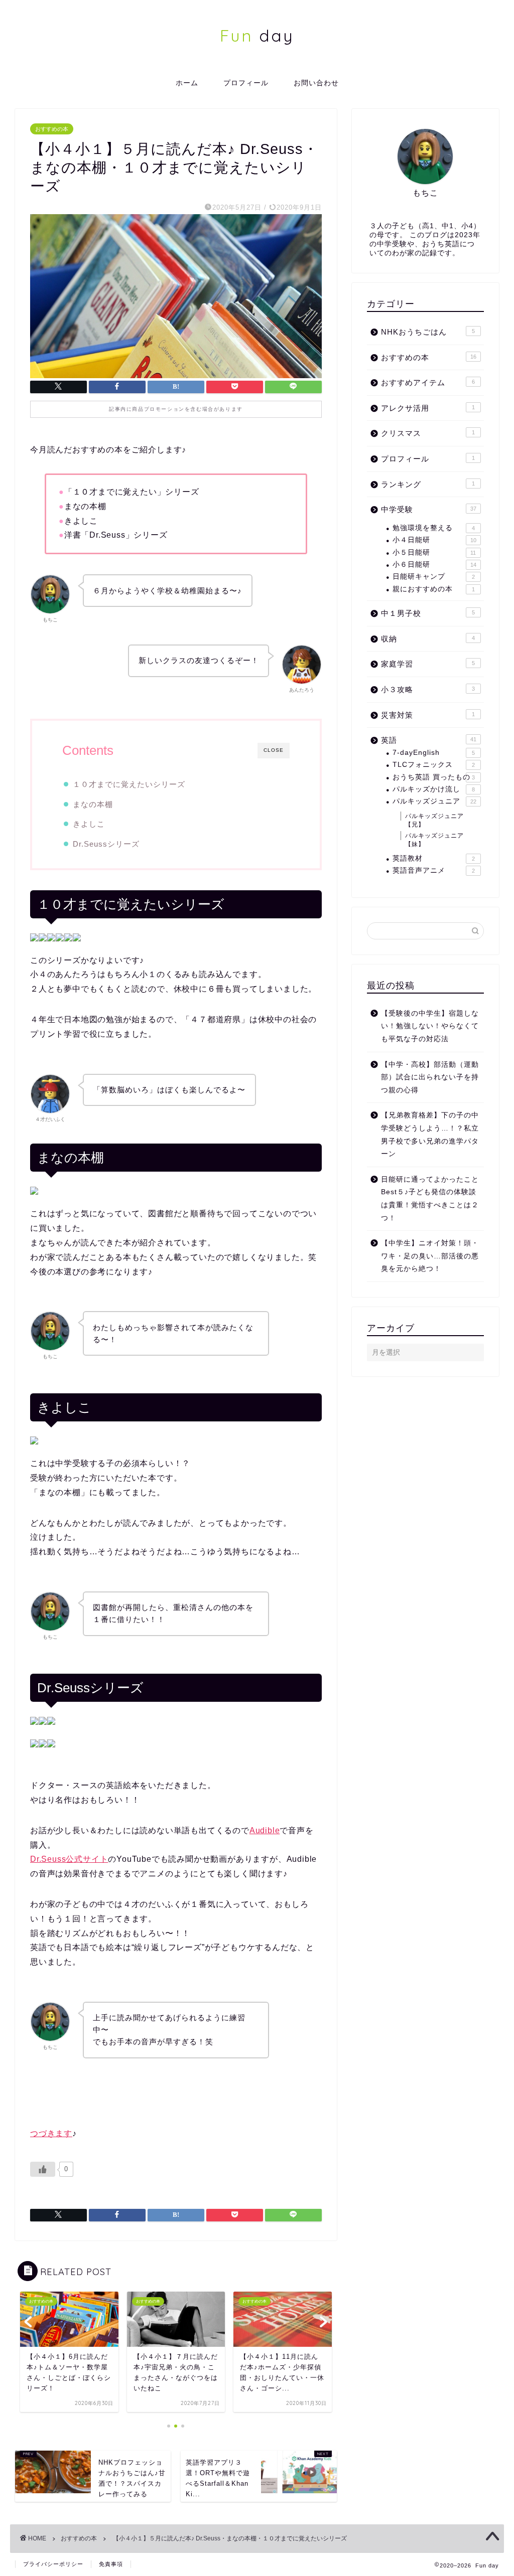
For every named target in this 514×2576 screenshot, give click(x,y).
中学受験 (429, 509)
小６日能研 (434, 565)
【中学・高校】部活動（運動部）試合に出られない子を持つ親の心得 (430, 1077)
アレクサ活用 (428, 408)
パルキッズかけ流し (434, 789)
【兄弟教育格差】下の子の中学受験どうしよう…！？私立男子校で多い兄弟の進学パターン (430, 1135)
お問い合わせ (316, 83)
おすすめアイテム (428, 382)
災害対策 (428, 715)
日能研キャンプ (434, 577)
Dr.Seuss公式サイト (69, 1859)
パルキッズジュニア (434, 801)
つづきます (51, 2133)
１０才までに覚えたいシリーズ (129, 784)
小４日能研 (434, 540)
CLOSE (274, 750)
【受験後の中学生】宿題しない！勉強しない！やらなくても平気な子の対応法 (430, 1026)
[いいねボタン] (43, 2169)
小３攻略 (428, 689)
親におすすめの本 (434, 589)
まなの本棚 (93, 804)
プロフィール (246, 83)
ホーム (187, 83)
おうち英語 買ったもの (434, 777)
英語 (429, 740)
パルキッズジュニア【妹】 (434, 840)
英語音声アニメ (434, 870)
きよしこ (89, 824)
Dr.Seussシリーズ (106, 844)
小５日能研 (434, 552)
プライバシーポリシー (53, 2564)
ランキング (428, 484)
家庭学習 (428, 664)
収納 (428, 639)
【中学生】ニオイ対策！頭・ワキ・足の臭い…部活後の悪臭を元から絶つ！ (430, 1256)
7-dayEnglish (434, 753)
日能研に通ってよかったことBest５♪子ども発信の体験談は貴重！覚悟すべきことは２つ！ (430, 1199)
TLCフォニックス (434, 765)
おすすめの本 (52, 129)
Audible (265, 1830)
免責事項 (111, 2564)
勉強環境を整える (434, 528)
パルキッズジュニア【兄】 (434, 820)
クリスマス (428, 433)
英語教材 (434, 858)
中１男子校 (428, 613)
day (257, 35)
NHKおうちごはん (428, 332)
